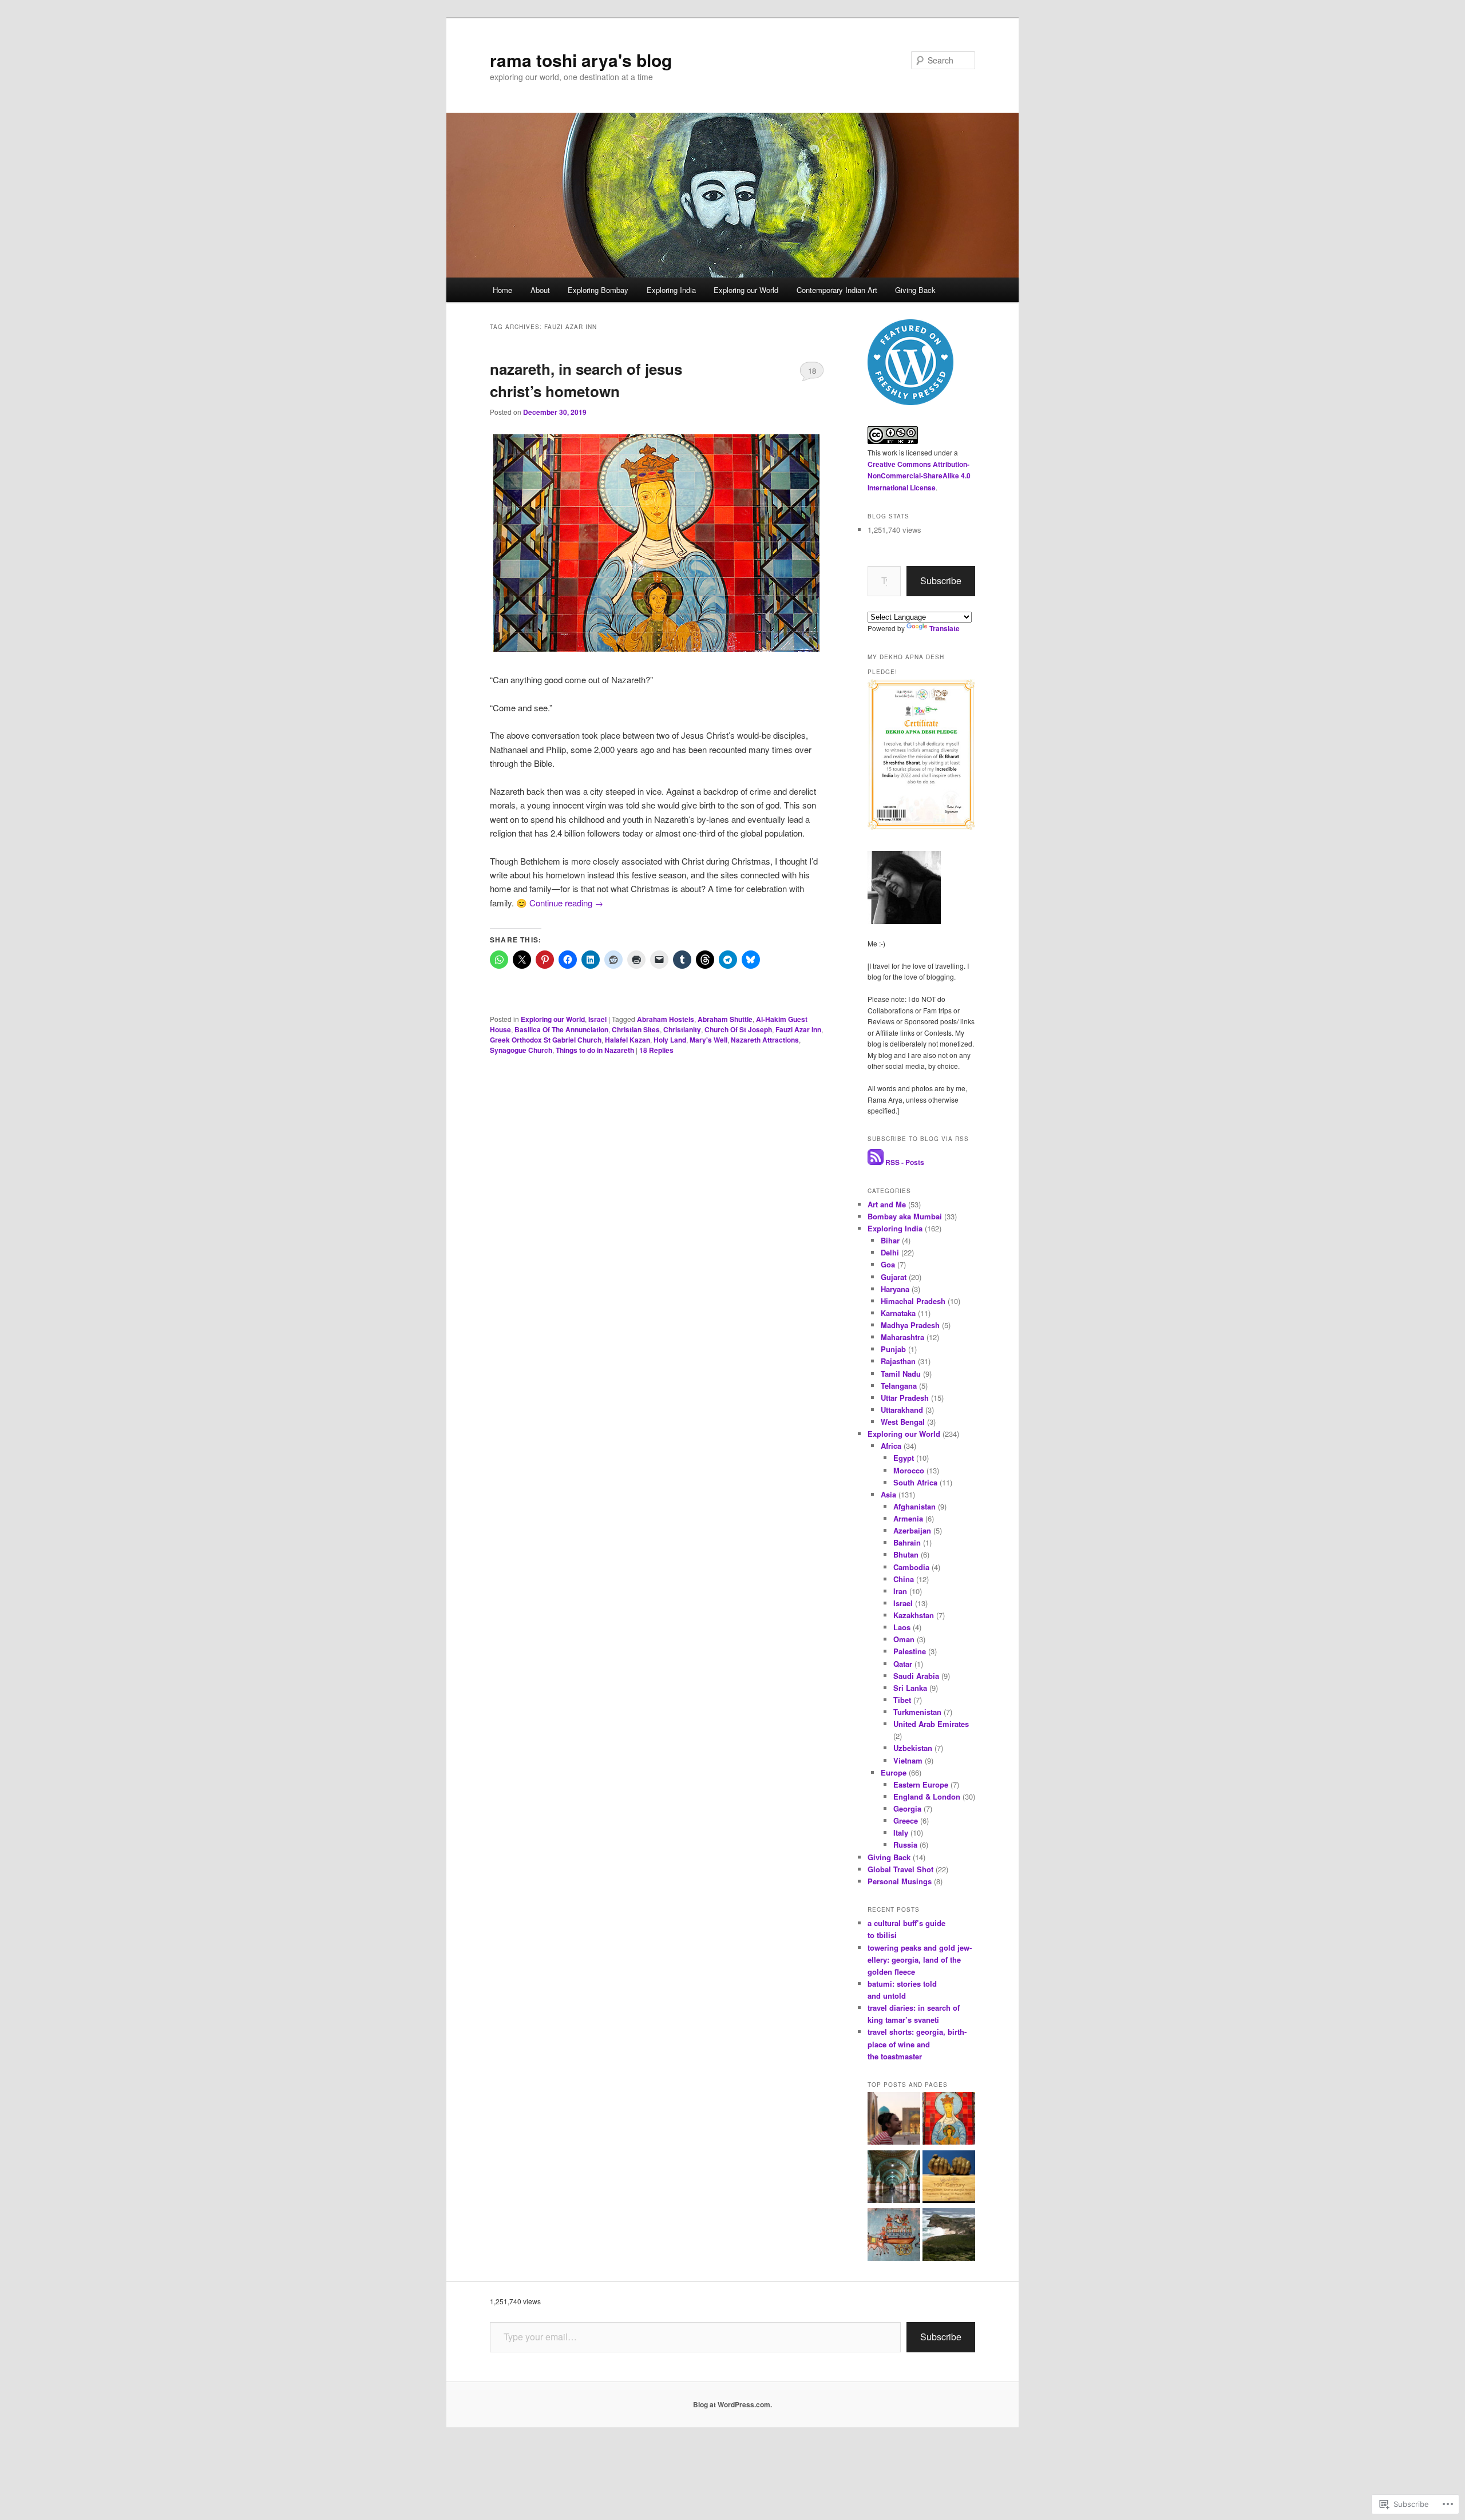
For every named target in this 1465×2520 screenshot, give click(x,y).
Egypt (904, 1458)
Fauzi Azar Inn (798, 1029)
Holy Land (670, 1040)
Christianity (682, 1029)
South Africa (915, 1482)
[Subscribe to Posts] (876, 1162)
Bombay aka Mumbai (905, 1216)
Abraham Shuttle (725, 1019)
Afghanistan (914, 1506)
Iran (900, 1591)
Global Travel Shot (900, 1869)
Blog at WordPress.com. (732, 2404)
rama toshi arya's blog (581, 60)
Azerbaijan (912, 1530)
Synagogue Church (521, 1050)
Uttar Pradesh (905, 1398)
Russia (905, 1845)
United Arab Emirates (931, 1724)
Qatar (903, 1664)
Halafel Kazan (627, 1040)
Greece (906, 1820)
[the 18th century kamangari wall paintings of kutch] (894, 2236)
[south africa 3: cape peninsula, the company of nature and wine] (949, 2236)
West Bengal (903, 1422)
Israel (597, 1019)
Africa (891, 1446)
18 (812, 371)
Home (502, 290)
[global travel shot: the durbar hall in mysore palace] (894, 2178)
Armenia (908, 1518)
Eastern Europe (921, 1784)
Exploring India (671, 290)
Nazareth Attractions (765, 1040)
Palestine (910, 1651)
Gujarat (894, 1277)
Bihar (890, 1240)
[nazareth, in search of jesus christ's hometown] (949, 2120)
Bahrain (907, 1542)
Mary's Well (708, 1040)
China (904, 1579)
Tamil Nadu (901, 1374)
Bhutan (906, 1554)
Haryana (895, 1289)
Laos (902, 1627)
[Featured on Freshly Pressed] (910, 402)
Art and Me (887, 1204)
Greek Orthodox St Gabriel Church (546, 1040)
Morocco (909, 1470)
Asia (888, 1494)
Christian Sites (636, 1029)
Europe (894, 1772)
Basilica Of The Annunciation (561, 1029)
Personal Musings (900, 1881)
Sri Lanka (910, 1688)
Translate (945, 628)
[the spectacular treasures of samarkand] (894, 2120)
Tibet (902, 1700)
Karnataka (898, 1313)
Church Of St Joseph (738, 1029)
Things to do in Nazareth (595, 1050)
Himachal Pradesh (913, 1301)
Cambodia (911, 1567)
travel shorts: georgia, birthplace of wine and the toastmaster (917, 2044)
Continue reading (566, 903)
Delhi (890, 1252)
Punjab (893, 1349)
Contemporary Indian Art (837, 290)
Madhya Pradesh (910, 1325)
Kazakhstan (914, 1615)
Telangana (899, 1386)
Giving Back (915, 290)
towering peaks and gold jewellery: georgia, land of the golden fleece (920, 1960)
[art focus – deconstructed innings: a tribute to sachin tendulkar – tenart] (949, 2178)
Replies (656, 1050)
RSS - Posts (905, 1162)
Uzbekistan (913, 1748)
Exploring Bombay (598, 290)
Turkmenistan (917, 1712)
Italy (901, 1832)
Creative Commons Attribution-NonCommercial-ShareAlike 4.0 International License (919, 476)
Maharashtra (902, 1337)
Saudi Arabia (916, 1676)
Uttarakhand (902, 1410)
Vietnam (908, 1760)
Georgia (907, 1808)
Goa (888, 1264)
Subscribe (941, 581)
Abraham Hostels (666, 1019)
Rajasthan (898, 1361)
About (540, 290)
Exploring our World (746, 290)
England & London (927, 1796)
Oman (904, 1639)
